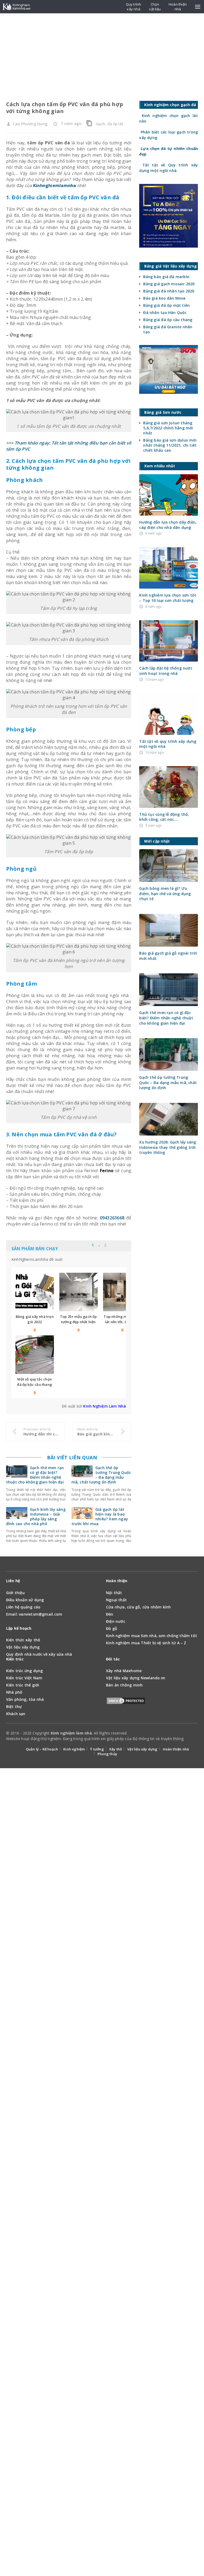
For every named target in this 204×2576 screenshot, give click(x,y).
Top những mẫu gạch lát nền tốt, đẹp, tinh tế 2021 (122, 1322)
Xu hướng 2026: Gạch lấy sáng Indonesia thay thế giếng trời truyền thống (168, 1147)
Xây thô (116, 1749)
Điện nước (116, 1621)
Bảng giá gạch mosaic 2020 (169, 284)
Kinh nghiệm (74, 1749)
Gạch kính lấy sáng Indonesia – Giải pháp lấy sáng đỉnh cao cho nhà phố (36, 1517)
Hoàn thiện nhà (176, 1749)
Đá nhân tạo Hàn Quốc (165, 312)
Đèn (110, 1614)
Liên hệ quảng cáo (23, 1607)
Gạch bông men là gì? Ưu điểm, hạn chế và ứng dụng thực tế (165, 894)
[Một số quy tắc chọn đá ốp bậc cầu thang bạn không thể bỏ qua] (35, 1355)
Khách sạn (16, 1714)
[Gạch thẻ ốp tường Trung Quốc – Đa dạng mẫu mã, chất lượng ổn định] (82, 1474)
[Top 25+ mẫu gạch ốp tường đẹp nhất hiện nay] (78, 1292)
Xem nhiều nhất (116, 1246)
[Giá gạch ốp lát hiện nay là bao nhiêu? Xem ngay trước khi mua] (82, 1516)
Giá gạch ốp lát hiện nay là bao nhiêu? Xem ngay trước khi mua (100, 1517)
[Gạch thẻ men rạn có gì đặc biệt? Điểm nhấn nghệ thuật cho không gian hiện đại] (17, 1474)
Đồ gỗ (112, 1628)
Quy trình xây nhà (134, 7)
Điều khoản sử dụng (25, 1600)
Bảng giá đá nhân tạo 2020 (169, 291)
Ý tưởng (97, 1749)
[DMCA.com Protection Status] (126, 1702)
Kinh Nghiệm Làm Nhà (105, 1406)
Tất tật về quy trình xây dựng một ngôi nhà (168, 744)
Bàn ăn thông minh (124, 1685)
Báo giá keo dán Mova (164, 298)
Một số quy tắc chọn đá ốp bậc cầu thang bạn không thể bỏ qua (35, 1384)
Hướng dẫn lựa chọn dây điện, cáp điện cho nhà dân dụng (168, 525)
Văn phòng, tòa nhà (25, 1699)
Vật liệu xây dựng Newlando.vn (136, 1678)
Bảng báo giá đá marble (166, 277)
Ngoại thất (116, 1600)
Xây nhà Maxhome (124, 1671)
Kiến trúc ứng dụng (25, 1671)
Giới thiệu (15, 1593)
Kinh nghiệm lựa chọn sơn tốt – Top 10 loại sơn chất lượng (168, 598)
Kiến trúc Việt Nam (24, 1678)
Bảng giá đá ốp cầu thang (168, 320)
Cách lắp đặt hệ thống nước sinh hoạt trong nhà (166, 671)
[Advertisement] (102, 53)
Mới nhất (86, 1246)
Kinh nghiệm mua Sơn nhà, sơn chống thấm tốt (152, 1636)
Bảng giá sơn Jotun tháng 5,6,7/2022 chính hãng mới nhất (168, 428)
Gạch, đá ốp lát (110, 124)
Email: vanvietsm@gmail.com (34, 1614)
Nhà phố (14, 1692)
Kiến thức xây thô (23, 1640)
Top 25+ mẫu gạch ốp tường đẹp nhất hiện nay (78, 1322)
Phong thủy (107, 1754)
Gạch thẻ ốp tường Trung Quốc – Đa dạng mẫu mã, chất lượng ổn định (101, 1475)
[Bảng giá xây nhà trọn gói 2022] (35, 1292)
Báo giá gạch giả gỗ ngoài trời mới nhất (168, 956)
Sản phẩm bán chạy (35, 1249)
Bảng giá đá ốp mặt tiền (166, 305)
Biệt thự (14, 1706)
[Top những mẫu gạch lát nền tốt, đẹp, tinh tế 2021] (122, 1292)
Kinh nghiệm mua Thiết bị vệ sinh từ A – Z (146, 1643)
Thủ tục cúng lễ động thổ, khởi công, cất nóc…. (164, 817)
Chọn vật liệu (155, 7)
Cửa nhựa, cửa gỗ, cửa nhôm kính (139, 1607)
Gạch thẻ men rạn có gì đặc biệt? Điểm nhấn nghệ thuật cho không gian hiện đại (35, 1475)
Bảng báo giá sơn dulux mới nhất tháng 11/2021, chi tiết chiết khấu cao (170, 445)
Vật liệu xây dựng (23, 1647)
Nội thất (114, 1593)
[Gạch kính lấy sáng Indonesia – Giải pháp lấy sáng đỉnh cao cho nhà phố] (17, 1516)
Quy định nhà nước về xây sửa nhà (39, 1654)
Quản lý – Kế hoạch (42, 1749)
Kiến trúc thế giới (23, 1685)
